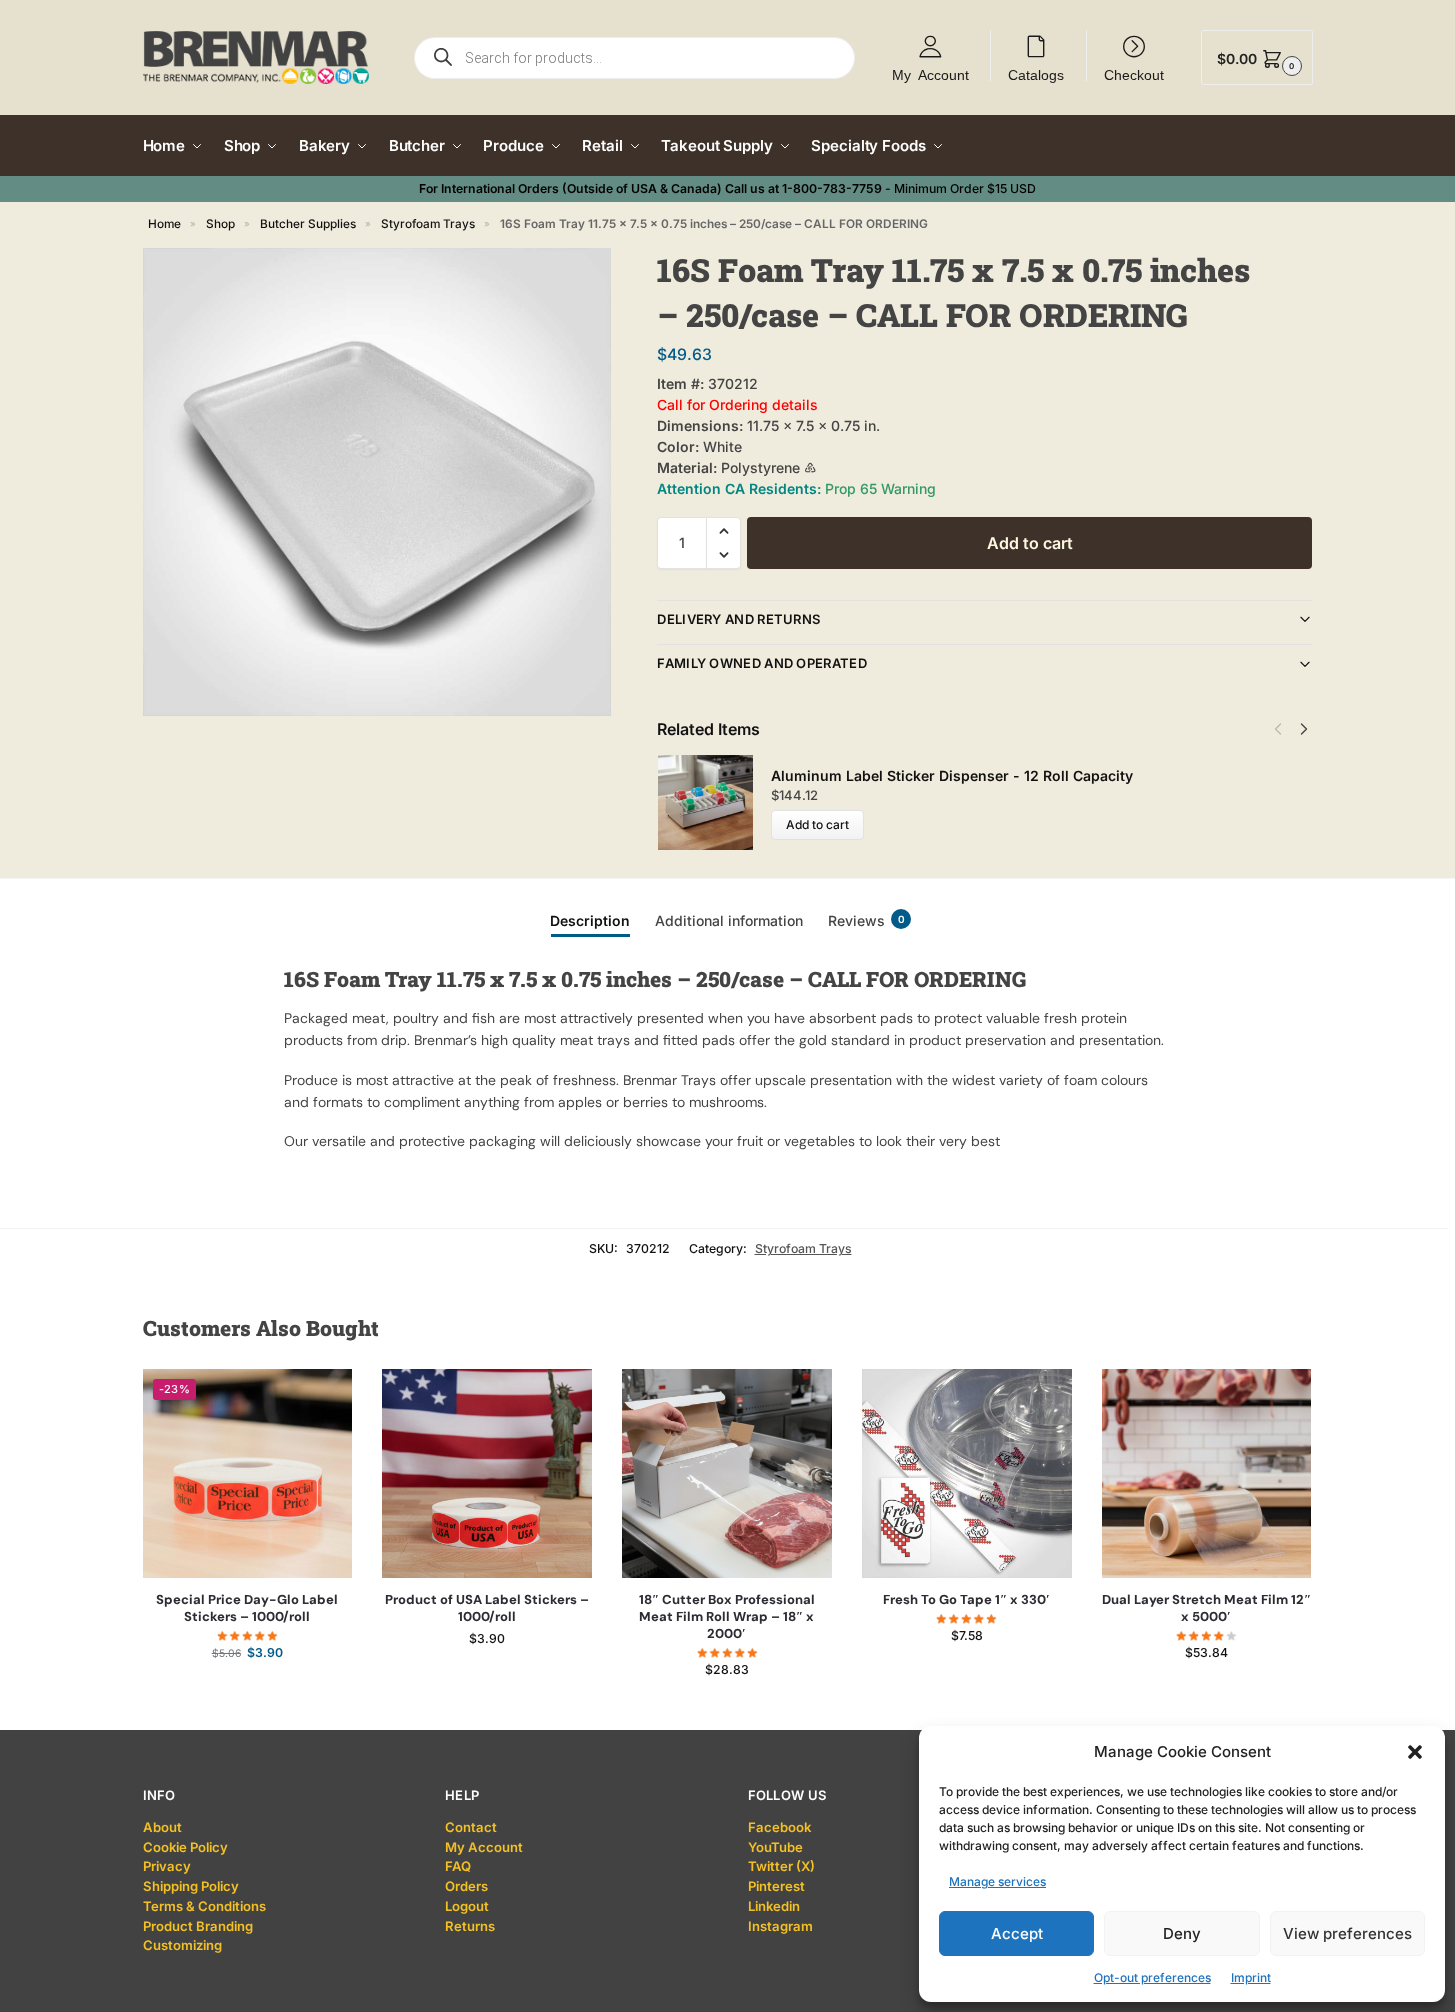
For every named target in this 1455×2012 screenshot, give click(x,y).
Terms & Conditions (204, 1906)
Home (164, 224)
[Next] (1304, 729)
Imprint (1251, 1977)
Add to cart (1030, 543)
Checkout (1134, 74)
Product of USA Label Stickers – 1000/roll (487, 1608)
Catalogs (1036, 74)
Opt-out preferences (1152, 1977)
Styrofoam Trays (428, 224)
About (162, 1827)
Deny (1182, 1933)
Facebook (779, 1827)
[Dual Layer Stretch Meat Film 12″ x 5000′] (1207, 1474)
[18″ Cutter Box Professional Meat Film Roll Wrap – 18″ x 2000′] (727, 1474)
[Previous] (1278, 729)
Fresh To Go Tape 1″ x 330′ (966, 1600)
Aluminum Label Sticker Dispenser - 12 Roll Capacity (952, 775)
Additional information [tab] (729, 920)
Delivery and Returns (738, 619)
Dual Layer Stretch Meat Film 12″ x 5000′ (1206, 1608)
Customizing (182, 1945)
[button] (1415, 1752)
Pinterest (776, 1886)
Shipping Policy (191, 1886)
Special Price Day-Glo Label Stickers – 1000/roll (247, 1608)
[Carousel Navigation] (1285, 729)
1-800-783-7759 (832, 188)
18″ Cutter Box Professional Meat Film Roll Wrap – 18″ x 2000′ (727, 1617)
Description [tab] (590, 920)
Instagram (780, 1926)
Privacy (167, 1866)
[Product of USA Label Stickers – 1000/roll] (487, 1474)
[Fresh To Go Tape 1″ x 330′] (967, 1474)
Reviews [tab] (866, 920)
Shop (220, 224)
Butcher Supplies (308, 224)
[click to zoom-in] (377, 482)
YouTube (775, 1847)
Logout (467, 1906)
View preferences (1347, 1933)
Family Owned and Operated (762, 663)
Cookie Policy (185, 1847)
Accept (1017, 1933)
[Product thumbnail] (714, 802)
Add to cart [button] (247, 1692)
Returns (470, 1926)
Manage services (997, 1881)
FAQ (458, 1866)
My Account (930, 74)
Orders (466, 1886)
